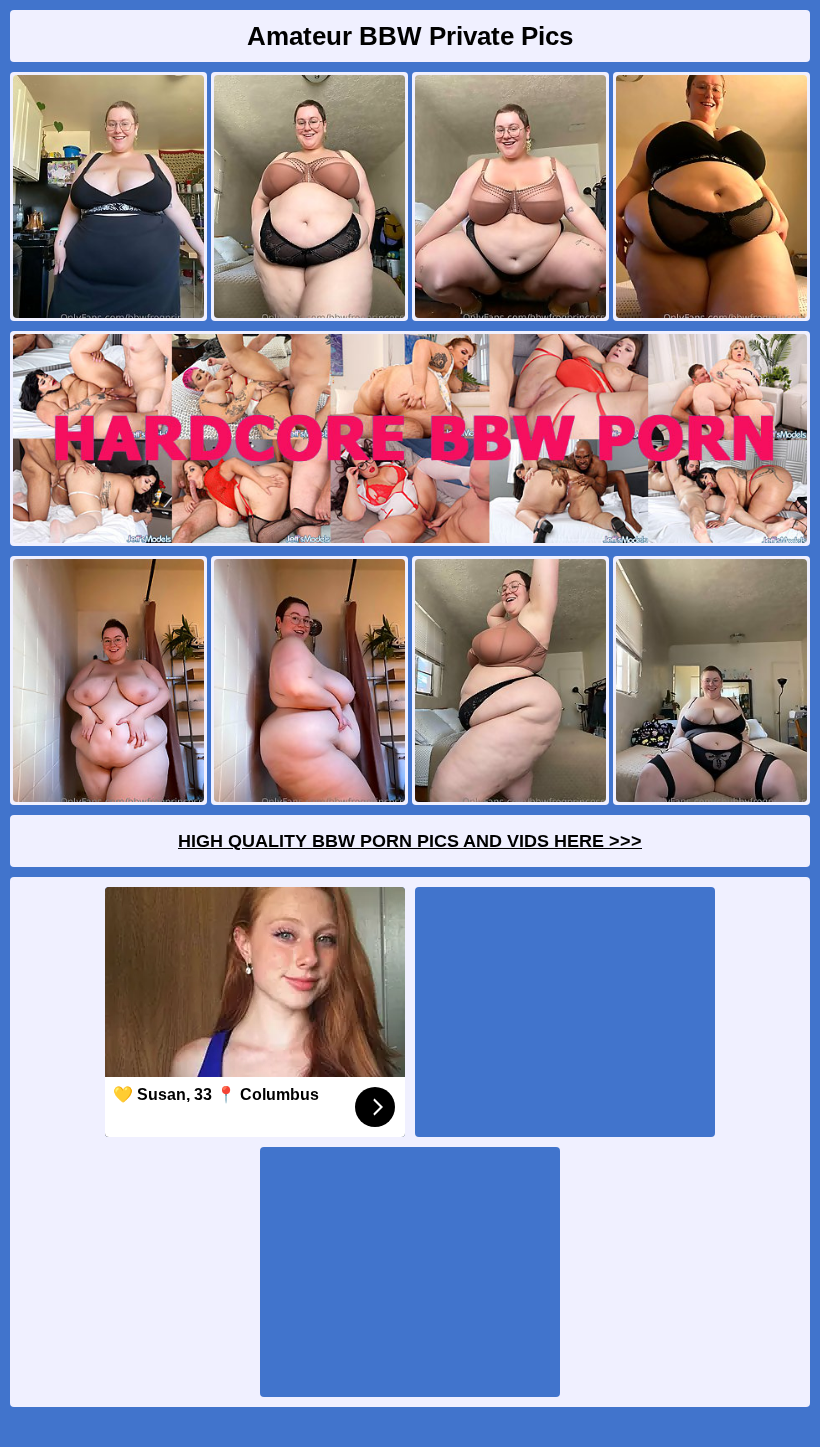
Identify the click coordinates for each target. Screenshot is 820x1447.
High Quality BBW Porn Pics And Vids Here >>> (410, 841)
